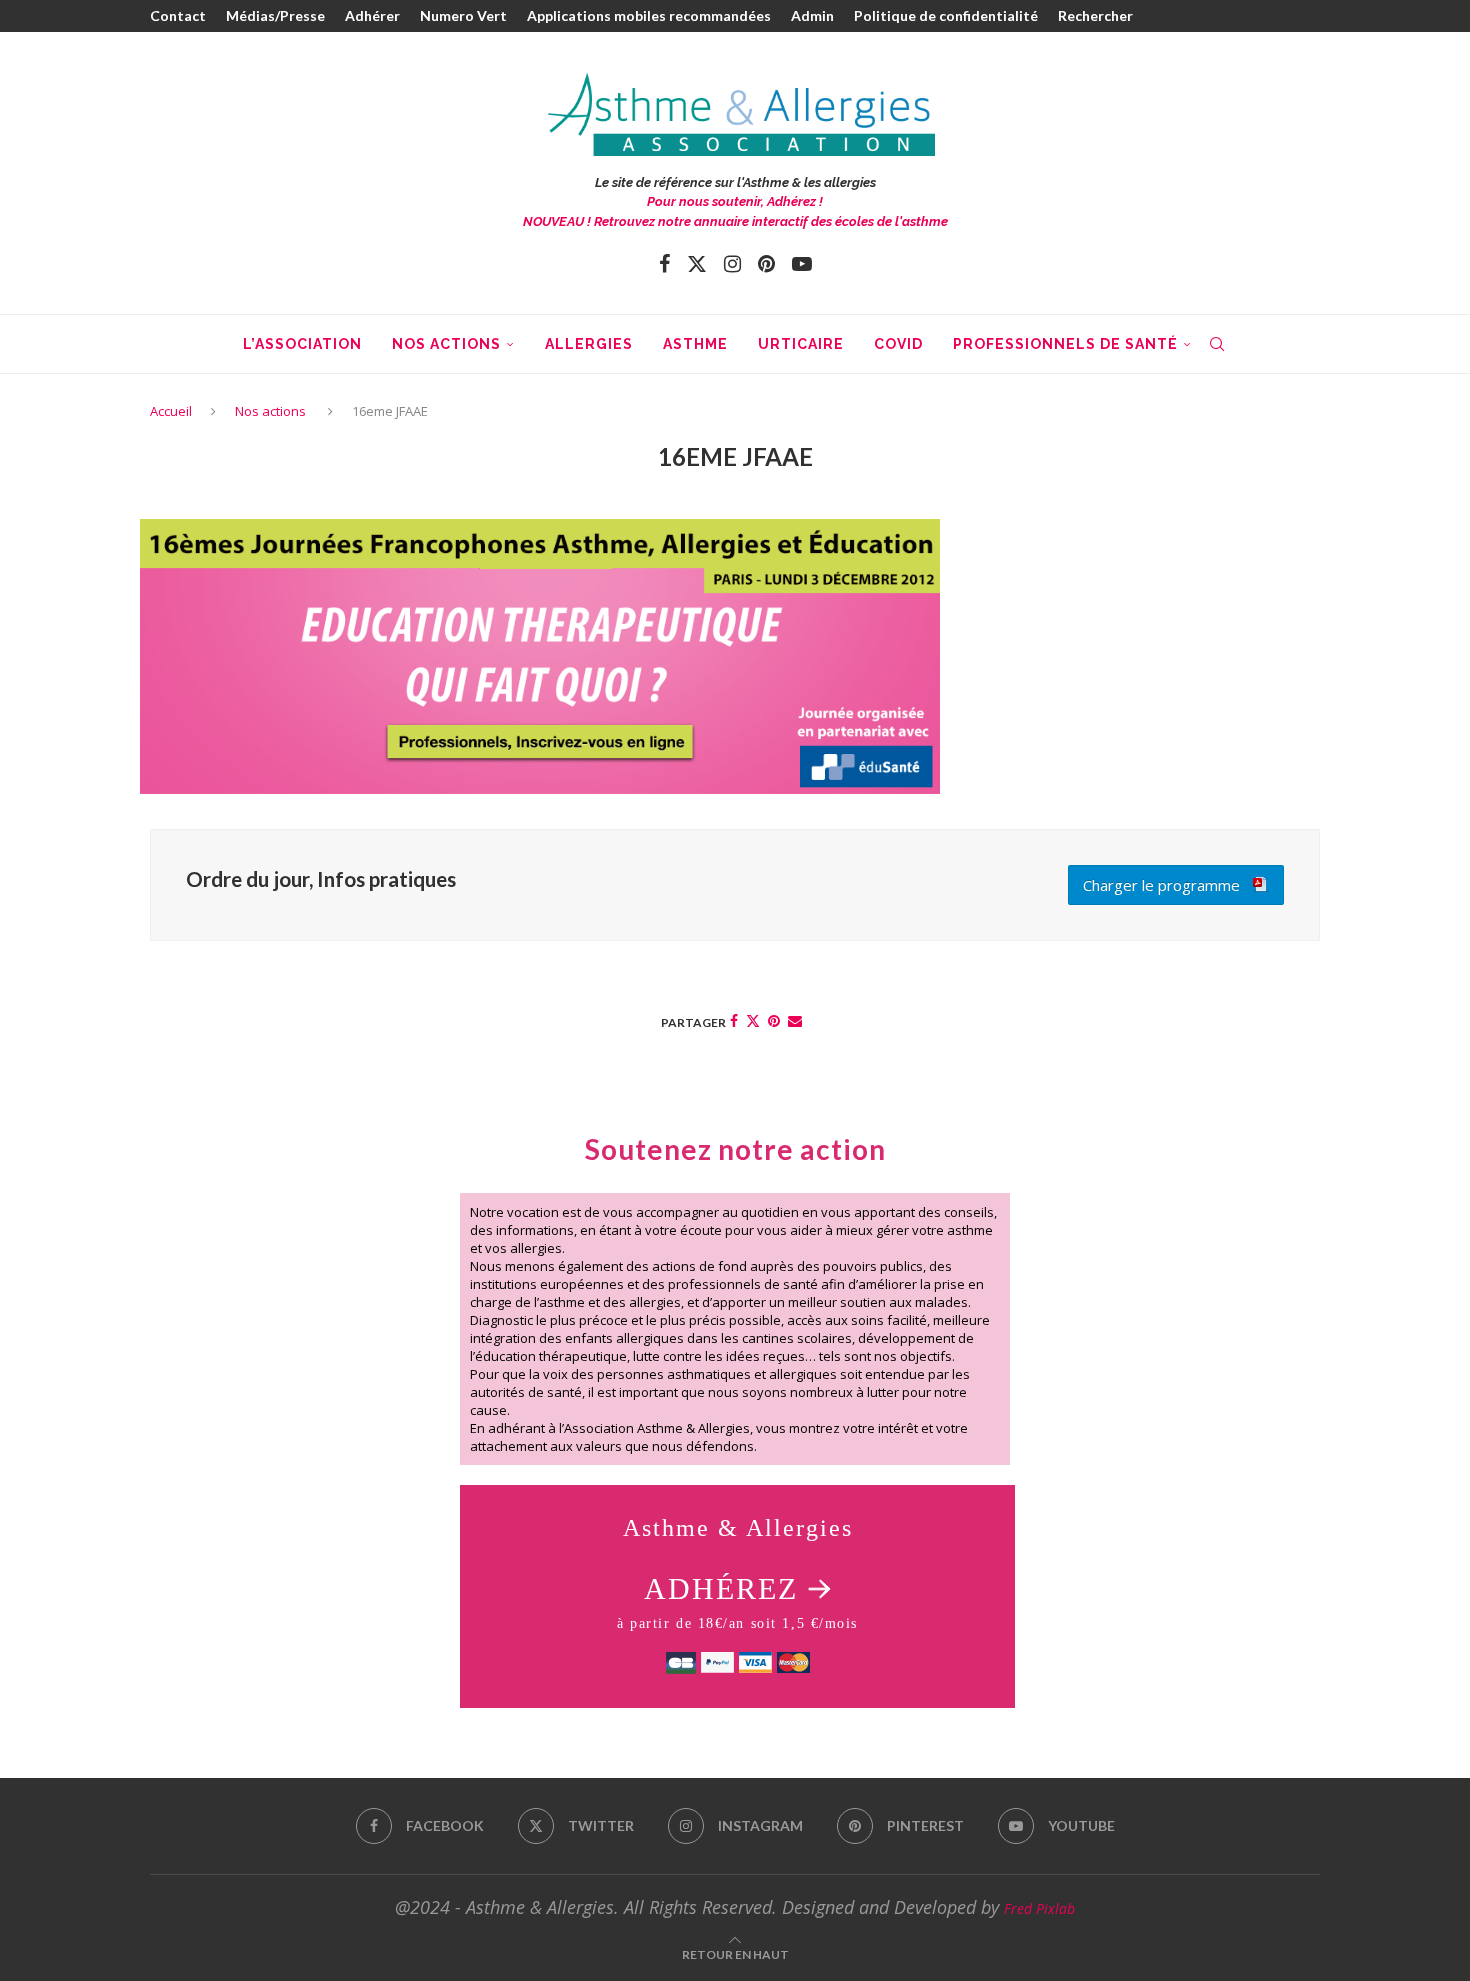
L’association (302, 344)
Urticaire (801, 344)
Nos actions (446, 344)
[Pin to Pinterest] (774, 1020)
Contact (178, 15)
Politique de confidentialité (946, 15)
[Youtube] (802, 264)
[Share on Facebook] (734, 1020)
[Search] (1217, 344)
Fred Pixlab (1039, 1908)
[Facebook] (664, 264)
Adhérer (372, 15)
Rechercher (1095, 15)
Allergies (589, 344)
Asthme (695, 344)
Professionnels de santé (1065, 344)
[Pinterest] (766, 264)
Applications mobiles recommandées (649, 15)
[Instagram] (732, 264)
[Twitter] (697, 264)
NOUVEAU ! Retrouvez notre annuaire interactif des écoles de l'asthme (735, 221)
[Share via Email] (795, 1020)
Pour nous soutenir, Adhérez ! (735, 201)
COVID (898, 344)
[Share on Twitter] (753, 1020)
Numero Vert (463, 15)
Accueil (171, 411)
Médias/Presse (275, 15)
